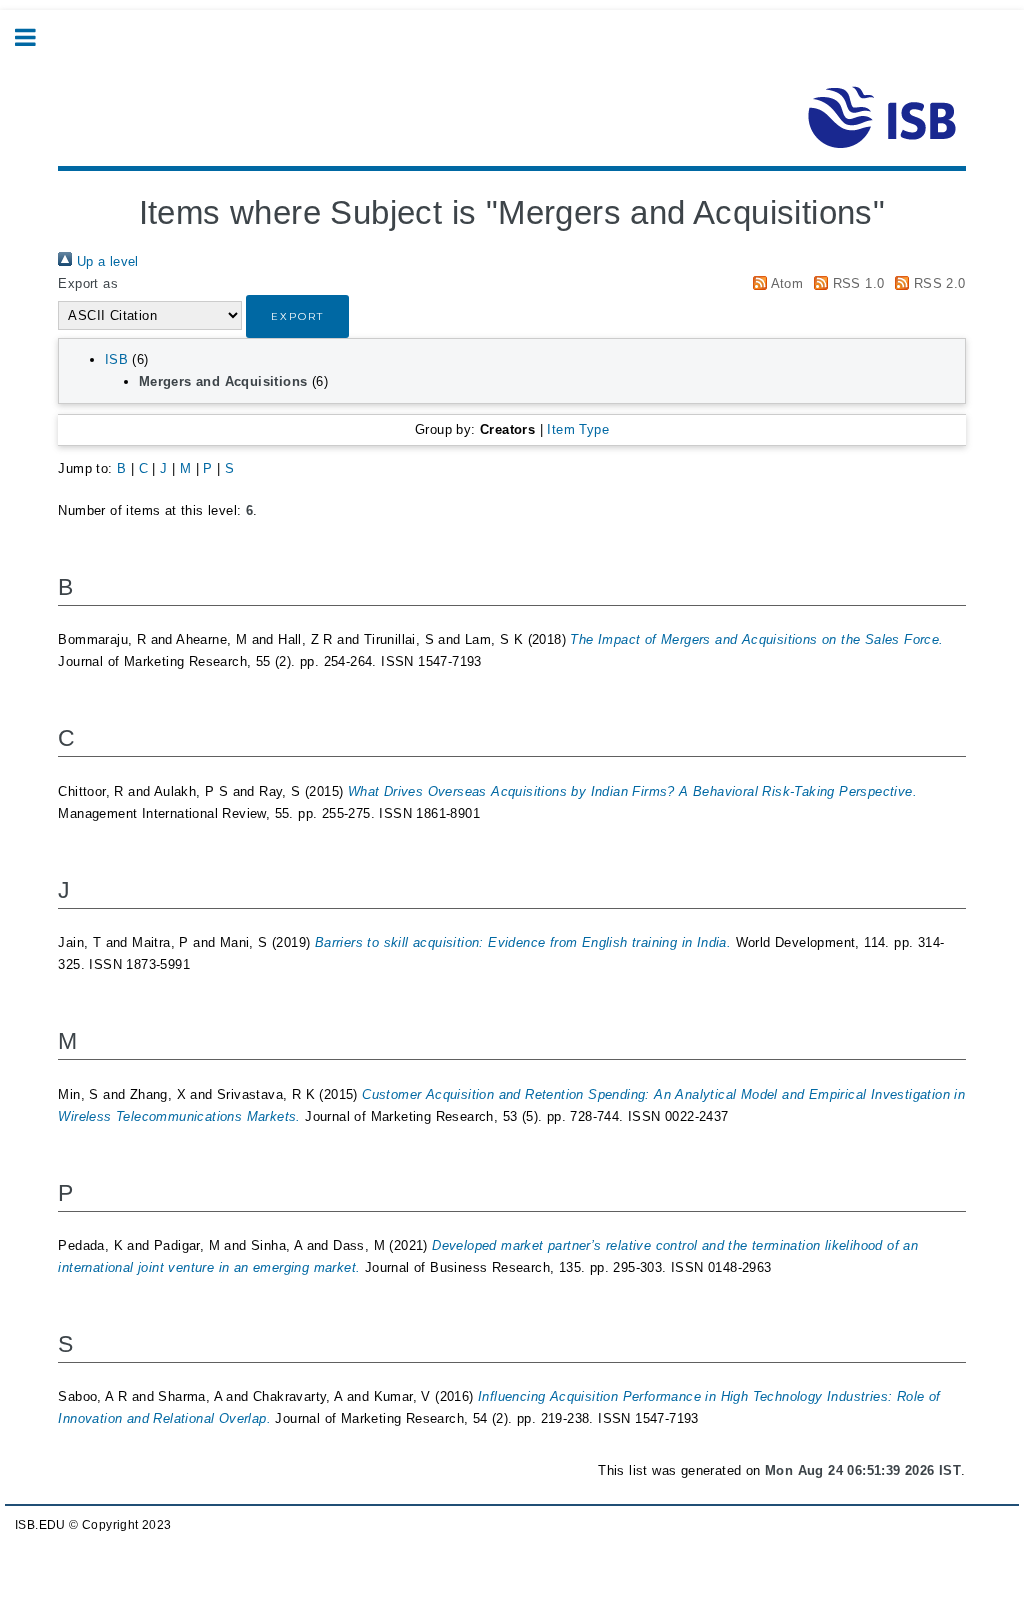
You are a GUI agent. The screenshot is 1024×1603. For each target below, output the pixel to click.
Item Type (578, 429)
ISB (116, 359)
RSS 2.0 (937, 283)
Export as (88, 283)
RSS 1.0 (856, 283)
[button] (297, 316)
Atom (785, 283)
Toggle (36, 37)
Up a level (105, 261)
